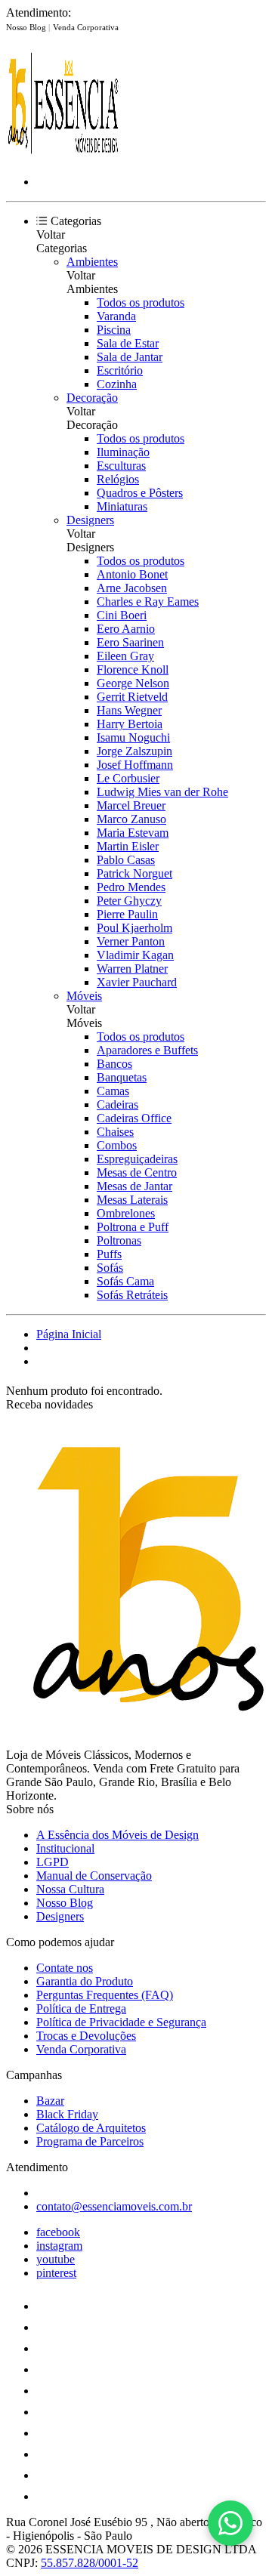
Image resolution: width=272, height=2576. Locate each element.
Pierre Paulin (127, 914)
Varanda (116, 316)
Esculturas (121, 466)
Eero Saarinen (130, 642)
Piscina (114, 330)
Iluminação (123, 452)
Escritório (120, 370)
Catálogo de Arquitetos (91, 2128)
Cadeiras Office (134, 1118)
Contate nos (65, 1968)
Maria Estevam (133, 833)
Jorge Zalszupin (134, 751)
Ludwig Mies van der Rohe (162, 792)
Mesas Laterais (132, 1200)
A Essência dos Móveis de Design (117, 1835)
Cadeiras (117, 1104)
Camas (113, 1091)
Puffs (109, 1254)
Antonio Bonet (132, 574)
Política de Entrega (81, 2008)
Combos (117, 1145)
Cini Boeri (122, 615)
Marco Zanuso (131, 819)
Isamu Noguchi (133, 737)
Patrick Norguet (134, 873)
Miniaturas (122, 506)
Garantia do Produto (85, 1981)
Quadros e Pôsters (140, 493)
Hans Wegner (129, 710)
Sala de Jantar (130, 357)
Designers (90, 520)
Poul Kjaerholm (134, 928)
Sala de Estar (128, 343)
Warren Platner (132, 969)
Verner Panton (131, 941)
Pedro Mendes (131, 887)
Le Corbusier (128, 778)
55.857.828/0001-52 (90, 2563)
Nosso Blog (27, 27)
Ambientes (92, 262)
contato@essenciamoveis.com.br (114, 2206)
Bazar (50, 2101)
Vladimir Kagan (135, 955)
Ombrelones (126, 1213)
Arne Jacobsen (132, 588)
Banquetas (122, 1077)
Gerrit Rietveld (132, 697)
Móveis (84, 996)
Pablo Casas (126, 860)
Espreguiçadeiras (137, 1159)
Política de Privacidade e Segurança (121, 2022)
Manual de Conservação (94, 1876)
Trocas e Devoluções (86, 2036)
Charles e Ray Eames (148, 602)
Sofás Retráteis (132, 1295)
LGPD (53, 1862)
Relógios (118, 479)
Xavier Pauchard (137, 982)
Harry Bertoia (130, 724)
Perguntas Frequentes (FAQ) (105, 1995)
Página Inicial (69, 1334)
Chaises (115, 1132)
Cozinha (117, 384)
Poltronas (119, 1240)
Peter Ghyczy (129, 901)
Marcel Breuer (131, 805)
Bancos (114, 1064)
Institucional (65, 1848)
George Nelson (133, 683)
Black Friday (67, 2114)
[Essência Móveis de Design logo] (63, 156)
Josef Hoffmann (135, 765)
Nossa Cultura (70, 1889)
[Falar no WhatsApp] (230, 2523)
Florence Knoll (133, 669)
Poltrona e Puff (133, 1227)
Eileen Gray (125, 656)
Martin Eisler (128, 846)
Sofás (110, 1268)
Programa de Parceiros (90, 2141)
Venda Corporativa (86, 27)
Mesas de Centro (137, 1172)
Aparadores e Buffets (147, 1050)
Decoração (92, 398)
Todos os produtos (141, 302)
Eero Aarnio (126, 629)
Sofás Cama (125, 1281)
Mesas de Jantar (134, 1186)
